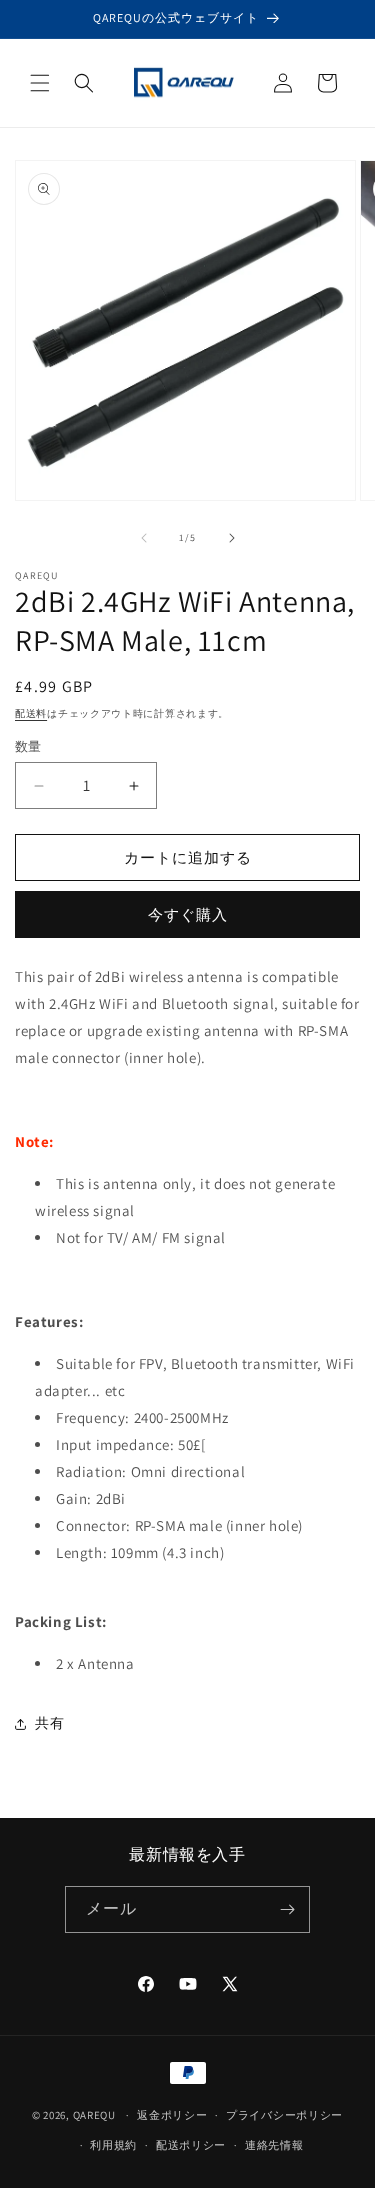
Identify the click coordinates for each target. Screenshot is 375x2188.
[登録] (287, 1909)
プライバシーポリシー (284, 2115)
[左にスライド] (144, 538)
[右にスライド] (232, 538)
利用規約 (113, 2145)
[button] (40, 83)
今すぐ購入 (188, 914)
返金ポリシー (172, 2115)
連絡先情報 (274, 2145)
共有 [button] (49, 1723)
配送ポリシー (191, 2145)
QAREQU (94, 2115)
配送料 (31, 713)
